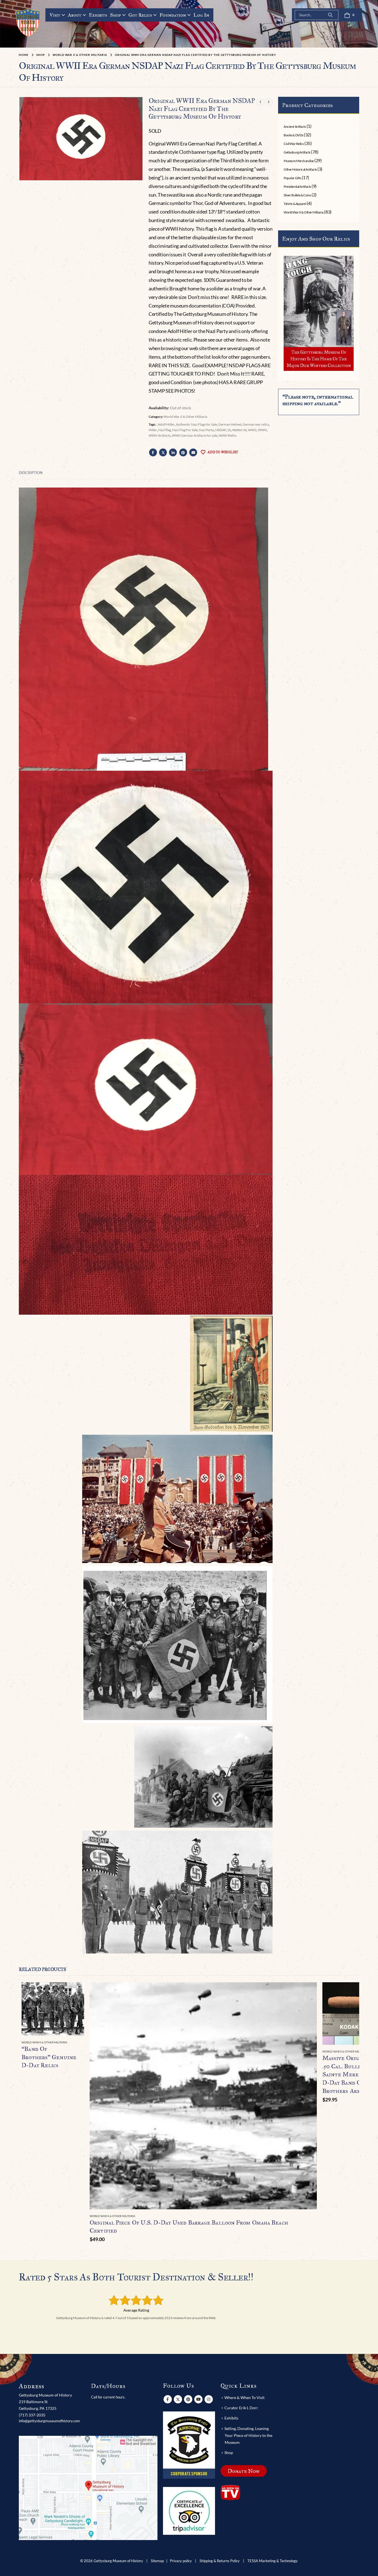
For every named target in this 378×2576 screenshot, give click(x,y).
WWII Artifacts (160, 435)
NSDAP (221, 430)
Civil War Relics (294, 144)
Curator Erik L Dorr (241, 2408)
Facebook (153, 452)
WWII (262, 430)
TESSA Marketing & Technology (273, 2561)
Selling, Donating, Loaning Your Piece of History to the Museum (248, 2435)
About (75, 15)
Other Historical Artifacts (300, 169)
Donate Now (244, 2471)
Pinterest (183, 452)
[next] (269, 102)
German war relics (256, 424)
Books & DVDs (293, 135)
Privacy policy (181, 2561)
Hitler (153, 430)
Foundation (173, 15)
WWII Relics (228, 435)
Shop (116, 15)
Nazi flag (165, 430)
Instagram (209, 2399)
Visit (55, 15)
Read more (75, 1991)
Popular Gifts (292, 178)
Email (193, 452)
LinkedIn (173, 452)
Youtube (198, 2399)
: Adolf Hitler (165, 424)
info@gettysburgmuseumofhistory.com (49, 2421)
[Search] (330, 15)
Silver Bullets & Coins (297, 195)
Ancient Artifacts (295, 127)
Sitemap (157, 2561)
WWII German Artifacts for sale (195, 435)
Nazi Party (206, 430)
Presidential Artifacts (297, 187)
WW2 (252, 430)
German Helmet (230, 424)
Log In (201, 15)
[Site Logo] (28, 22)
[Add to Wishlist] (81, 2043)
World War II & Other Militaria (185, 417)
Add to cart (308, 1991)
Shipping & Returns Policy (220, 2561)
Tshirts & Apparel (295, 204)
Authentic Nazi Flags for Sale (196, 424)
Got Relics (140, 15)
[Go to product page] (53, 2009)
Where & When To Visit (244, 2397)
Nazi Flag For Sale (185, 430)
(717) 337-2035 (32, 2415)
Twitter (163, 452)
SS (229, 430)
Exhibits (98, 15)
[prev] (260, 102)
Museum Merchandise (299, 161)
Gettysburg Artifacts (297, 152)
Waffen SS (239, 430)
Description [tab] (31, 473)
